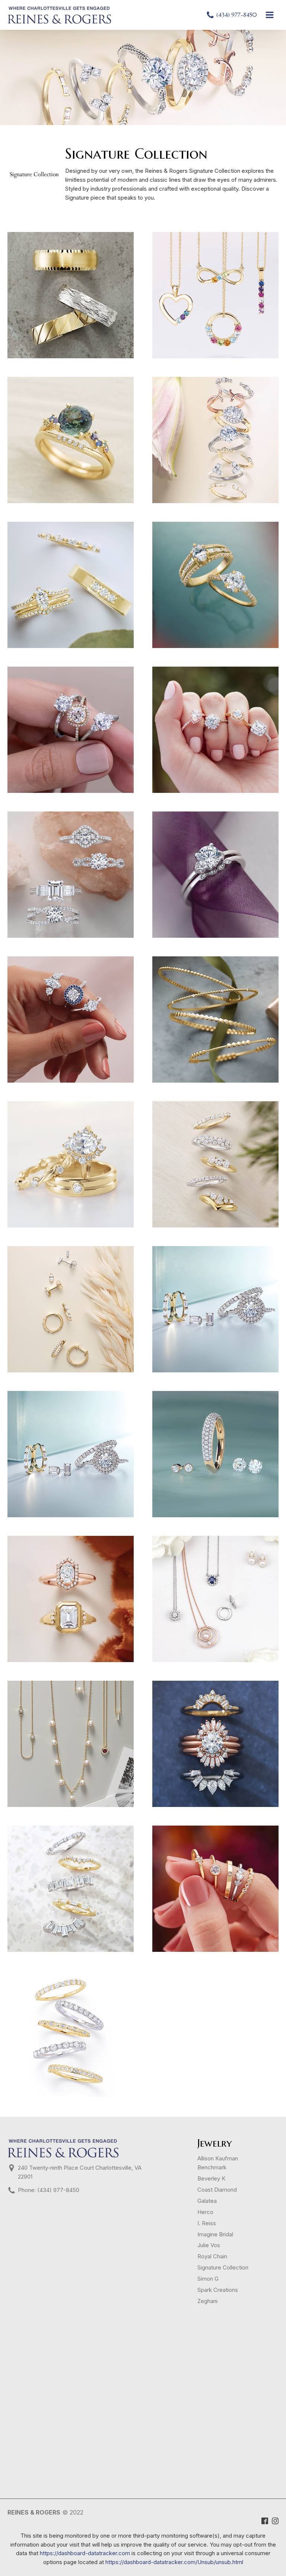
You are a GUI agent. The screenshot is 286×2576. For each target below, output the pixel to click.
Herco (205, 2212)
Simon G (208, 2279)
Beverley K (211, 2179)
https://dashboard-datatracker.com (85, 2553)
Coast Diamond (217, 2190)
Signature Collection (223, 2268)
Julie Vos (209, 2245)
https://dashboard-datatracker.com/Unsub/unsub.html (174, 2562)
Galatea (207, 2201)
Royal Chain (212, 2256)
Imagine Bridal (215, 2234)
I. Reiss (207, 2223)
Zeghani (207, 2301)
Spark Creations (218, 2290)
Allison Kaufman (218, 2159)
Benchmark (212, 2167)
